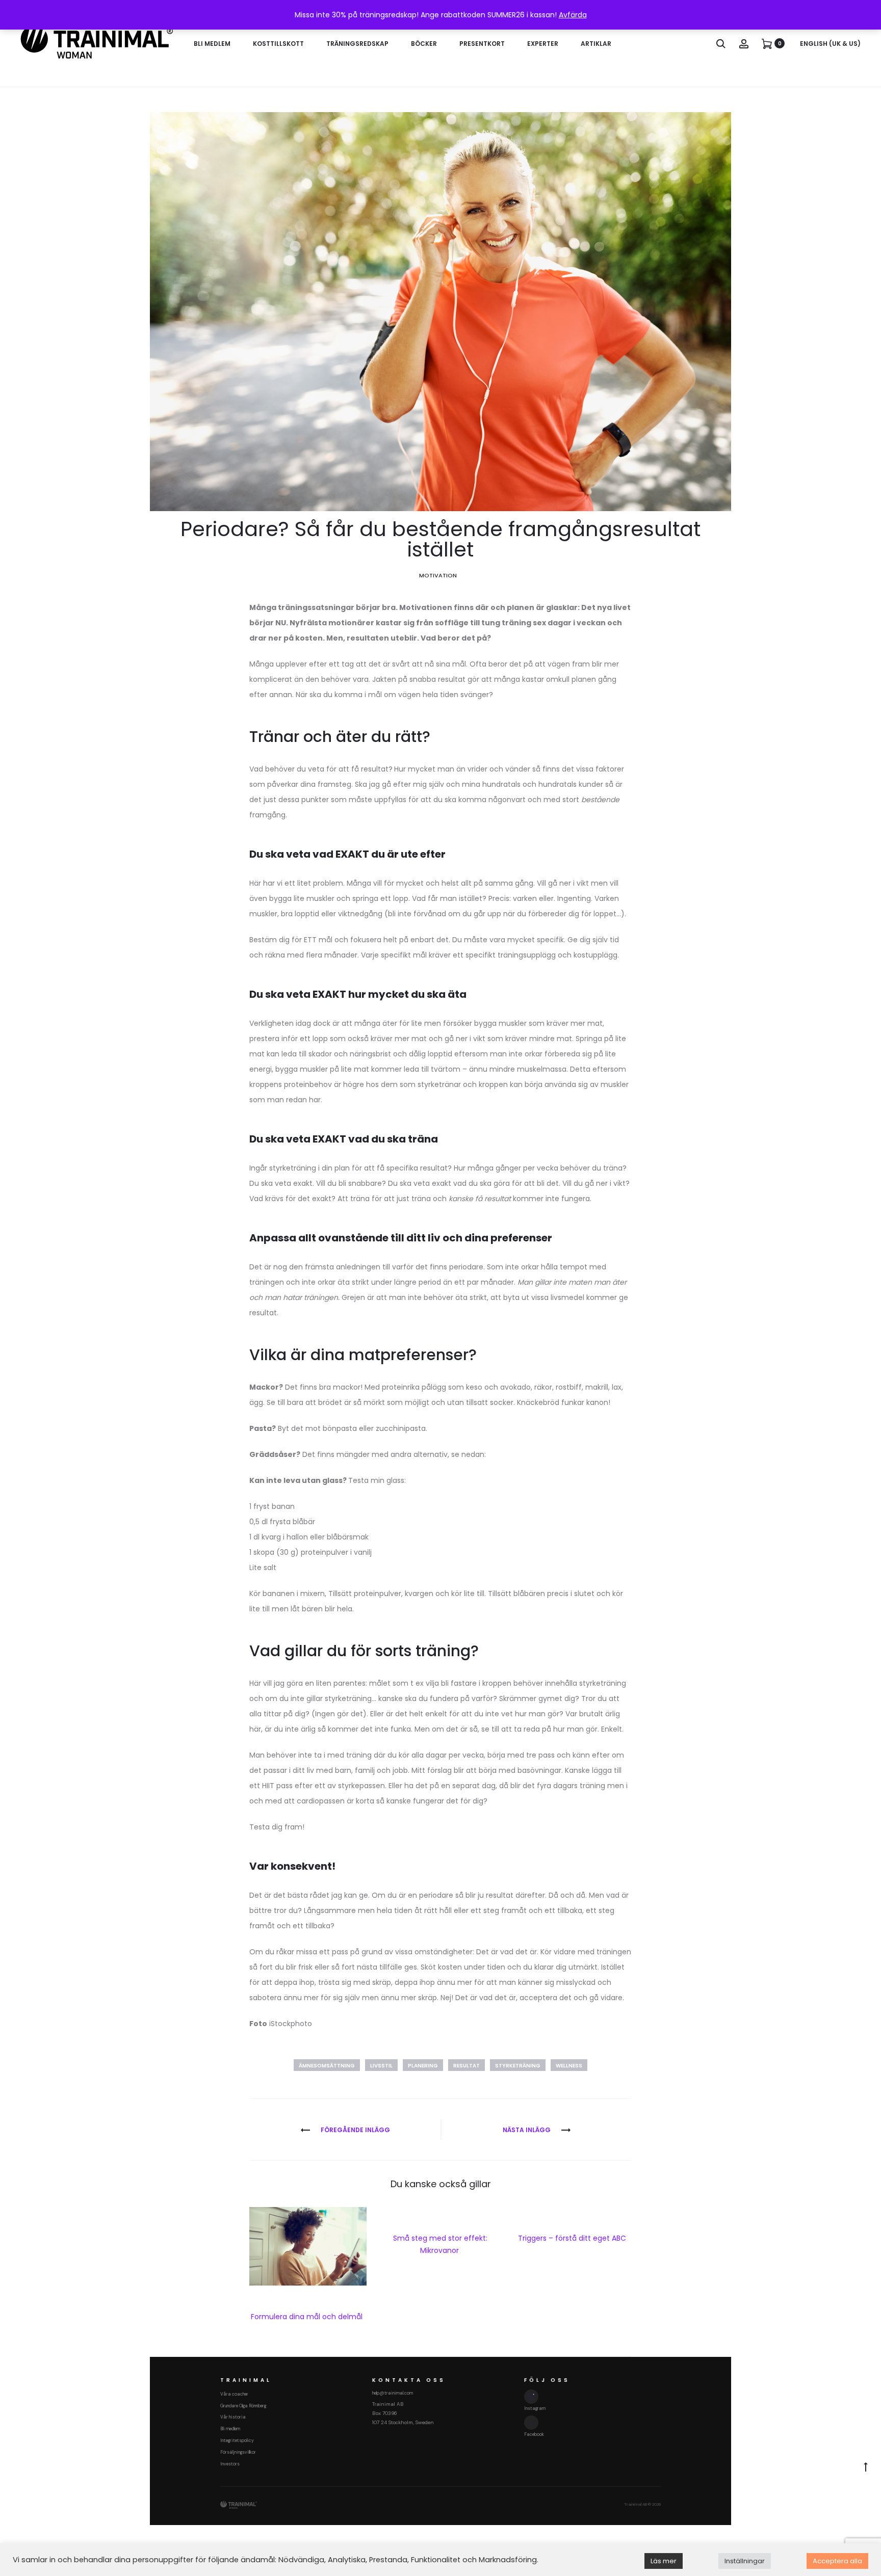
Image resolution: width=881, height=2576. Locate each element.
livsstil (381, 2066)
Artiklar (596, 44)
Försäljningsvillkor (238, 2452)
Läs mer (664, 2561)
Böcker (424, 44)
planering (423, 2066)
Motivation (438, 575)
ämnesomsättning (327, 2066)
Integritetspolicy (237, 2440)
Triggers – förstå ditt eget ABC (573, 2238)
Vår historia (233, 2417)
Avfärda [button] (573, 15)
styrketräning (518, 2066)
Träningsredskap (357, 44)
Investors (230, 2464)
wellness (569, 2066)
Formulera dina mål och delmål (308, 2317)
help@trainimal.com (393, 2393)
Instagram (535, 2408)
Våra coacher (234, 2394)
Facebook (534, 2434)
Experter (543, 44)
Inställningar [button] (745, 2561)
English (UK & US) (830, 44)
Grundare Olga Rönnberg (243, 2406)
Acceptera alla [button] (837, 2561)
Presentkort (482, 44)
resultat (467, 2066)
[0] (767, 43)
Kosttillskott (278, 44)
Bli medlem (212, 44)
